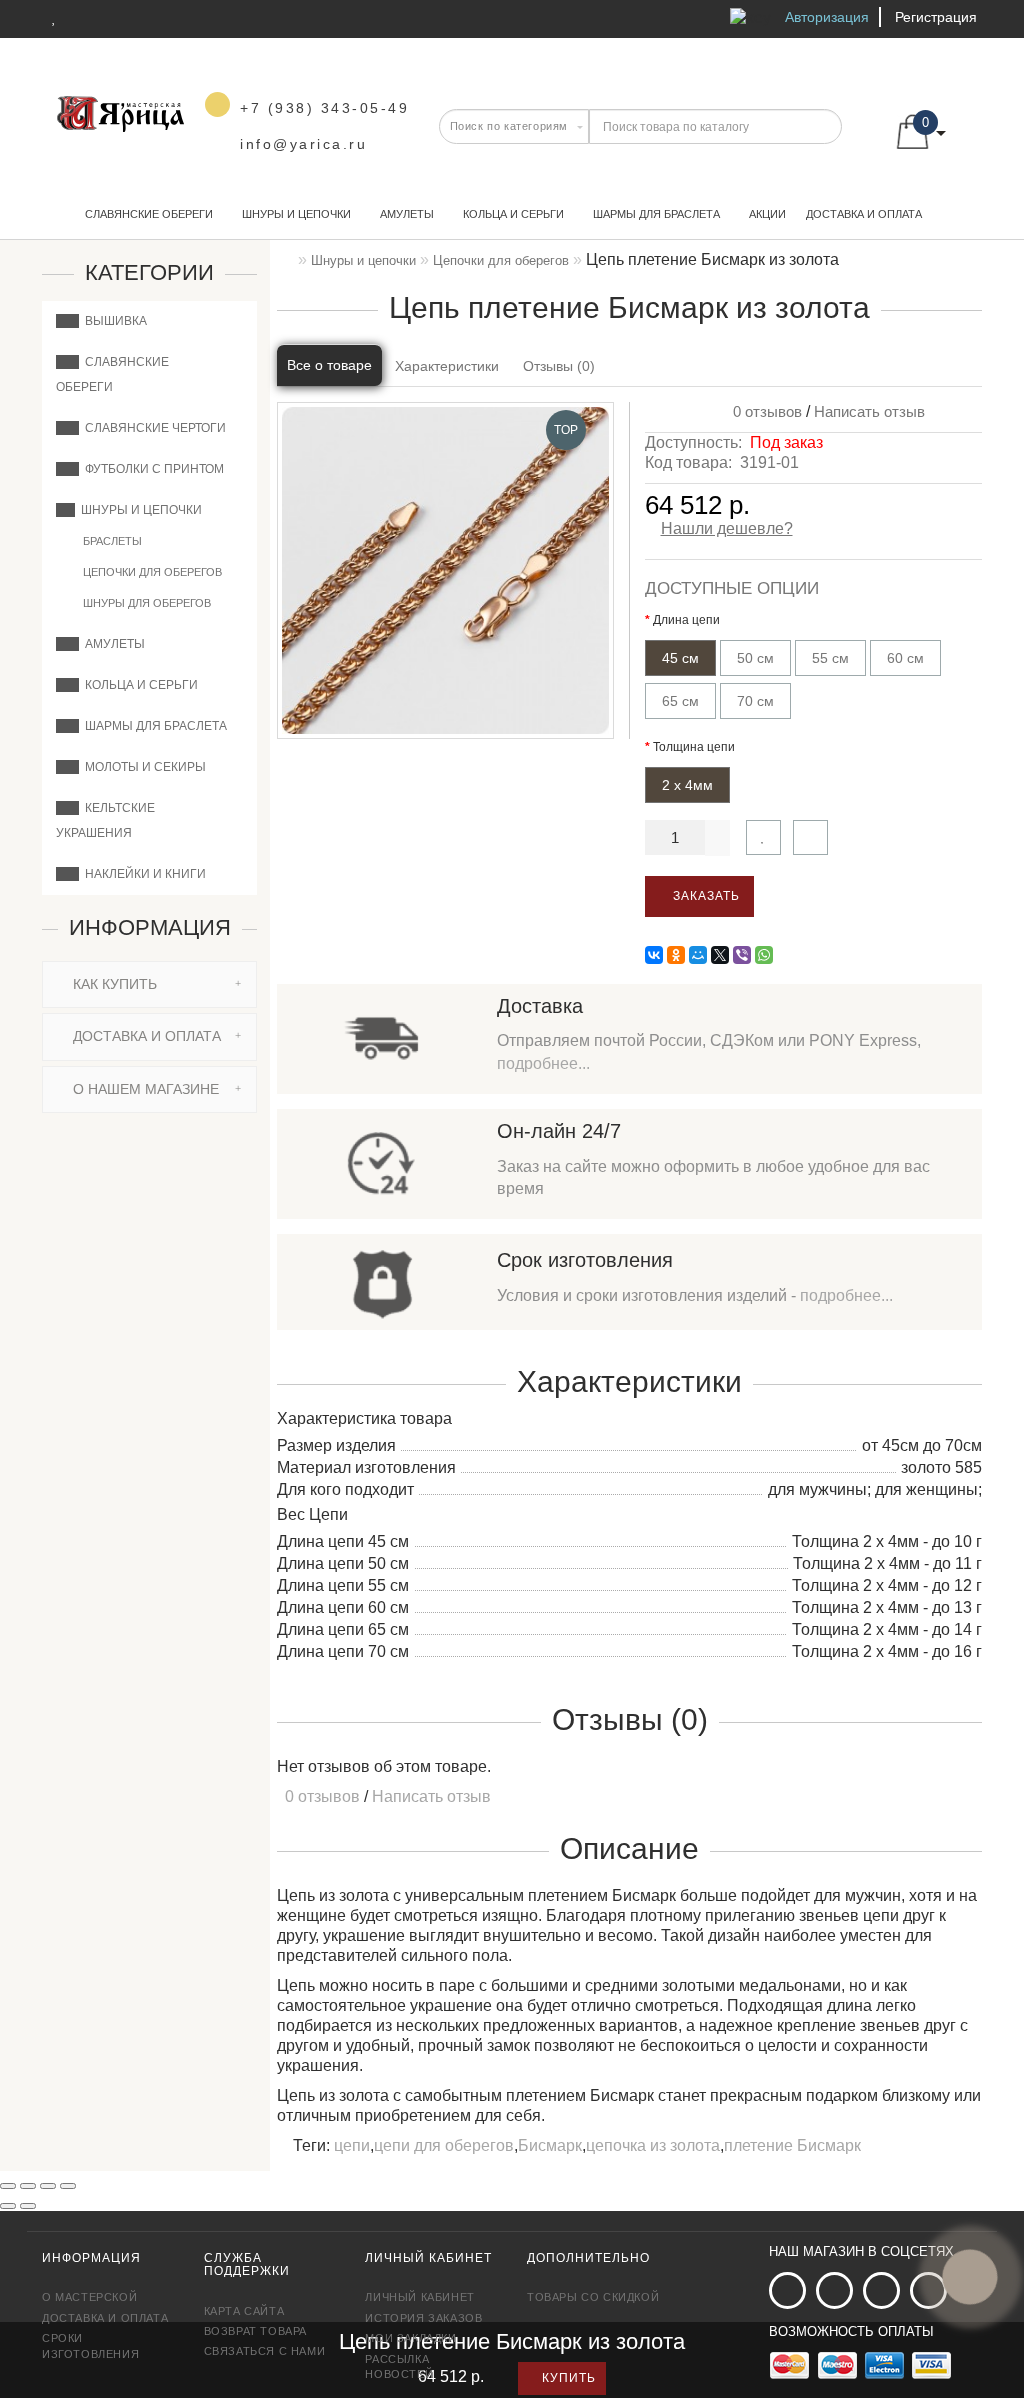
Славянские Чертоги (152, 428)
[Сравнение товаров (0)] (86, 17)
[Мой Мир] (698, 955)
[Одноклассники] (676, 955)
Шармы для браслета (656, 214)
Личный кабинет (419, 2297)
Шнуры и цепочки (296, 214)
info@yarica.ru (303, 144)
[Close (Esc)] (8, 2186)
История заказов (423, 2318)
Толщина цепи (694, 747)
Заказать (704, 896)
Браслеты (111, 541)
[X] (720, 955)
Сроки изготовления (90, 2345)
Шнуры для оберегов (145, 603)
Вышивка (113, 321)
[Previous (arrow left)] (8, 2206)
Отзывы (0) (559, 366)
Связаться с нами (265, 2351)
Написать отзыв (869, 411)
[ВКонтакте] (654, 955)
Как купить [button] (113, 984)
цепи (352, 2145)
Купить (567, 2378)
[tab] (149, 984)
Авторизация (827, 17)
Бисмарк (550, 2145)
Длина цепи (686, 620)
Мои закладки (410, 2338)
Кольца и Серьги (513, 214)
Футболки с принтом (151, 469)
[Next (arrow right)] (28, 2206)
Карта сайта (244, 2311)
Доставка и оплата (864, 214)
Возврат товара (255, 2331)
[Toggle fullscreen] (48, 2186)
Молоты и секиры (142, 767)
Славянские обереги (149, 214)
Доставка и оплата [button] (145, 1036)
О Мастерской (89, 2297)
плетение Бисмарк (792, 2145)
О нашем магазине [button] (144, 1089)
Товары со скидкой (593, 2297)
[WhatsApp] (764, 955)
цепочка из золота (653, 2145)
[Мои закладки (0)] (54, 17)
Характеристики (447, 366)
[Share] (28, 2186)
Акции (767, 214)
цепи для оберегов (444, 2145)
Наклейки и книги (142, 874)
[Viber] (742, 955)
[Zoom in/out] (68, 2186)
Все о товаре (329, 365)
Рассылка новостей (399, 2366)
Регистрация (936, 17)
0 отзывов (763, 411)
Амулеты (407, 214)
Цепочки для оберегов (151, 572)
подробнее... (543, 1063)
